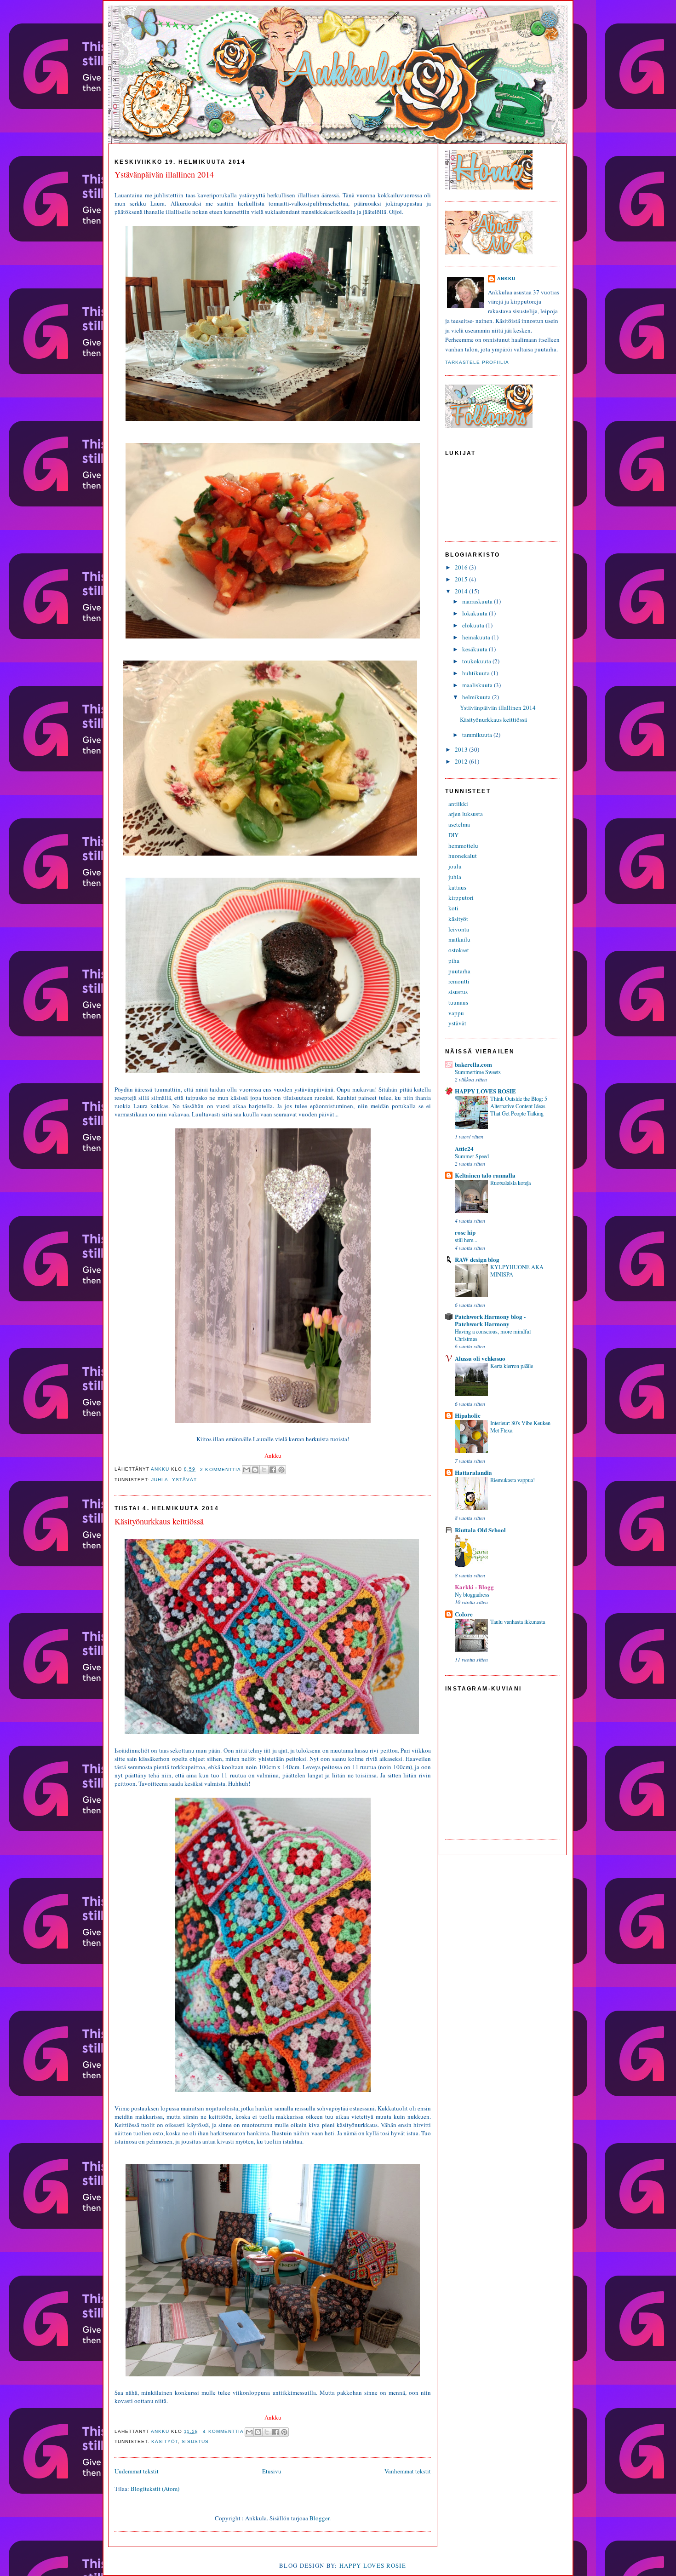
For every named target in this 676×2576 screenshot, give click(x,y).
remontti (459, 981)
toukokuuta (477, 661)
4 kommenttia (223, 2431)
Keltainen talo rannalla (485, 1175)
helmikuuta (477, 697)
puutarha (459, 971)
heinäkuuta (477, 637)
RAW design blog (477, 1259)
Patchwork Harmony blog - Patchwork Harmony (490, 1320)
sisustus (195, 2441)
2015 (462, 579)
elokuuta (474, 625)
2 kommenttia (220, 1469)
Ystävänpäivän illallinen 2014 (164, 174)
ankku (161, 1469)
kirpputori (461, 897)
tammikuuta (478, 735)
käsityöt (165, 2441)
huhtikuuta (477, 673)
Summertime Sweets (478, 1072)
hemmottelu (463, 845)
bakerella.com (473, 1064)
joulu (455, 866)
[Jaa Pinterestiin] (281, 1470)
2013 (462, 749)
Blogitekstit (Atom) (155, 2489)
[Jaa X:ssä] (264, 1470)
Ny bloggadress (472, 1594)
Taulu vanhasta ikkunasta (518, 1621)
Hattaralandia (473, 1472)
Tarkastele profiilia (477, 362)
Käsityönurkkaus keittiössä (159, 1521)
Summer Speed (472, 1156)
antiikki (458, 804)
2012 (462, 761)
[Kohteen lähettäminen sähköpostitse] (246, 1470)
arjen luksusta (466, 814)
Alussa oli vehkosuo (480, 1358)
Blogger (319, 2518)
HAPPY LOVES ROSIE (485, 1091)
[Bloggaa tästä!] (255, 1470)
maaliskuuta (478, 685)
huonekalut (463, 856)
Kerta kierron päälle (512, 1366)
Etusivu (272, 2471)
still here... (466, 1240)
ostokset (459, 950)
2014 (462, 591)
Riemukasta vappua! (513, 1480)
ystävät (184, 1480)
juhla (160, 1480)
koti (453, 908)
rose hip (465, 1232)
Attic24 (464, 1148)
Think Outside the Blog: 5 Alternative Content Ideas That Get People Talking (519, 1106)
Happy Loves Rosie (373, 2565)
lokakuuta (475, 613)
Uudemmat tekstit (137, 2471)
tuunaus (458, 1002)
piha (454, 960)
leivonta (459, 929)
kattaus (457, 887)
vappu (456, 1013)
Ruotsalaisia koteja (510, 1183)
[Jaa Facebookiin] (273, 1470)
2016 (462, 567)
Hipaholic (468, 1415)
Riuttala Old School (480, 1530)
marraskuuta (478, 601)
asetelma (459, 824)
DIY (453, 835)
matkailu (459, 939)
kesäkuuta (475, 649)
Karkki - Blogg (474, 1587)
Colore (464, 1614)
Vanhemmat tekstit (408, 2471)
